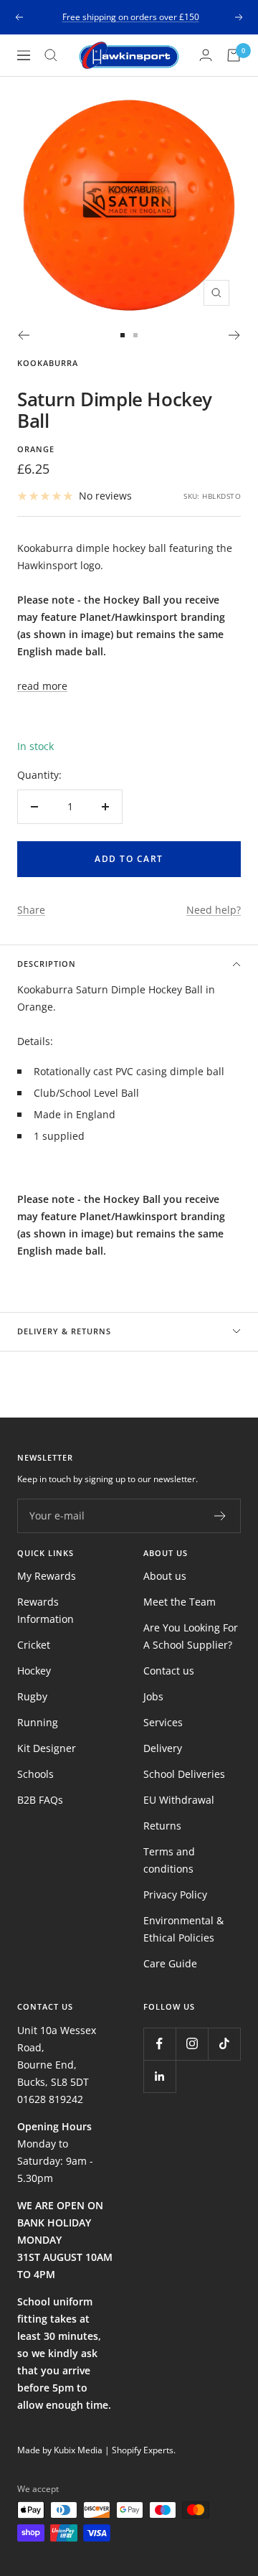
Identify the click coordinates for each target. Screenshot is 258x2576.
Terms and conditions (169, 1860)
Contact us (169, 1671)
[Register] (220, 1516)
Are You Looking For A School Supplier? (191, 1636)
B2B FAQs (40, 1800)
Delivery (163, 1748)
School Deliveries (184, 1774)
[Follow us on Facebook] (159, 2044)
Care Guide (170, 1963)
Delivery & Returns (64, 1331)
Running (38, 1722)
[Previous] (23, 335)
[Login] (206, 55)
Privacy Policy (175, 1894)
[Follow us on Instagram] (192, 2044)
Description (47, 964)
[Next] (235, 335)
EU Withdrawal (179, 1800)
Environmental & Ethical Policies (183, 1929)
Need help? (214, 910)
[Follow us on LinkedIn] (159, 2076)
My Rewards (47, 1576)
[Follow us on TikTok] (224, 2044)
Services (163, 1722)
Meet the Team (180, 1602)
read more (42, 686)
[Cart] (234, 55)
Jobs (153, 1696)
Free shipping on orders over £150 (131, 17)
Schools (35, 1774)
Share (31, 910)
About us (165, 1576)
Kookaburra (48, 363)
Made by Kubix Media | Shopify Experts (95, 2450)
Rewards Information (46, 1610)
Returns (162, 1826)
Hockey (34, 1671)
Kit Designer (47, 1748)
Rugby (32, 1696)
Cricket (34, 1645)
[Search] (51, 55)
